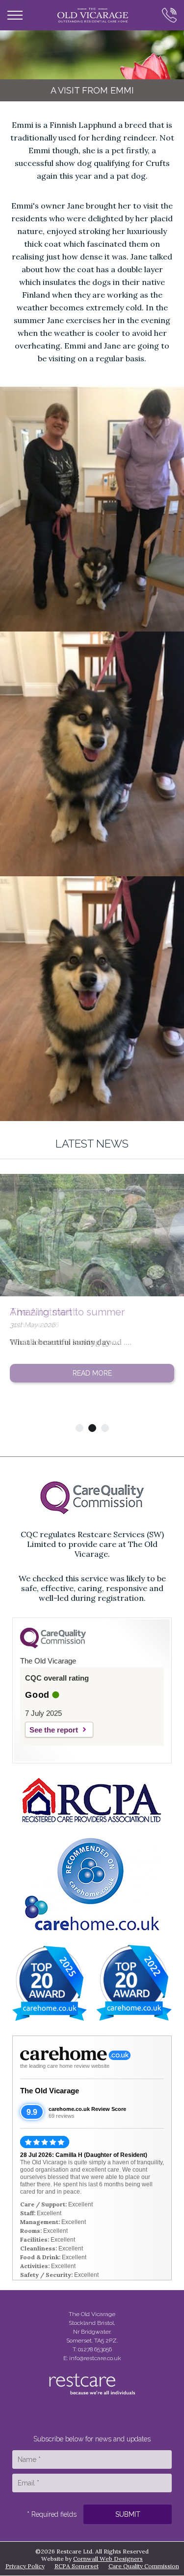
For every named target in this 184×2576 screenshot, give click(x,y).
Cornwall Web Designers (108, 2559)
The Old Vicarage (50, 2091)
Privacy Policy (25, 2566)
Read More (92, 1373)
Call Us (166, 15)
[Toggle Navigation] (15, 15)
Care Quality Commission (144, 2566)
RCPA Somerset (77, 2566)
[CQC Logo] (53, 1646)
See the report (54, 1730)
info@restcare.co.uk (95, 2358)
